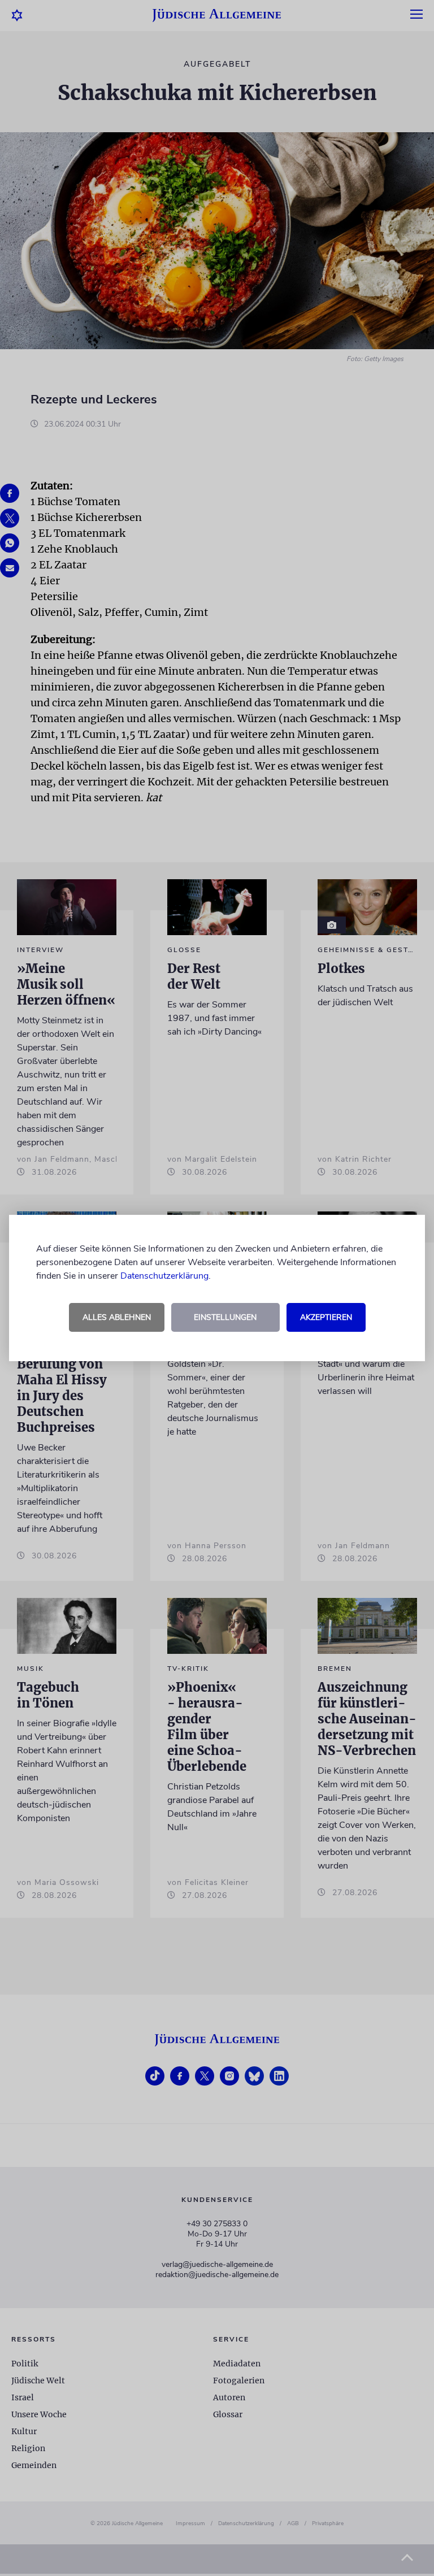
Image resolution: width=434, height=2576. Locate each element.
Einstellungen (225, 1317)
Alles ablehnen (117, 1317)
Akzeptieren (326, 1317)
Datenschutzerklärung (164, 1276)
